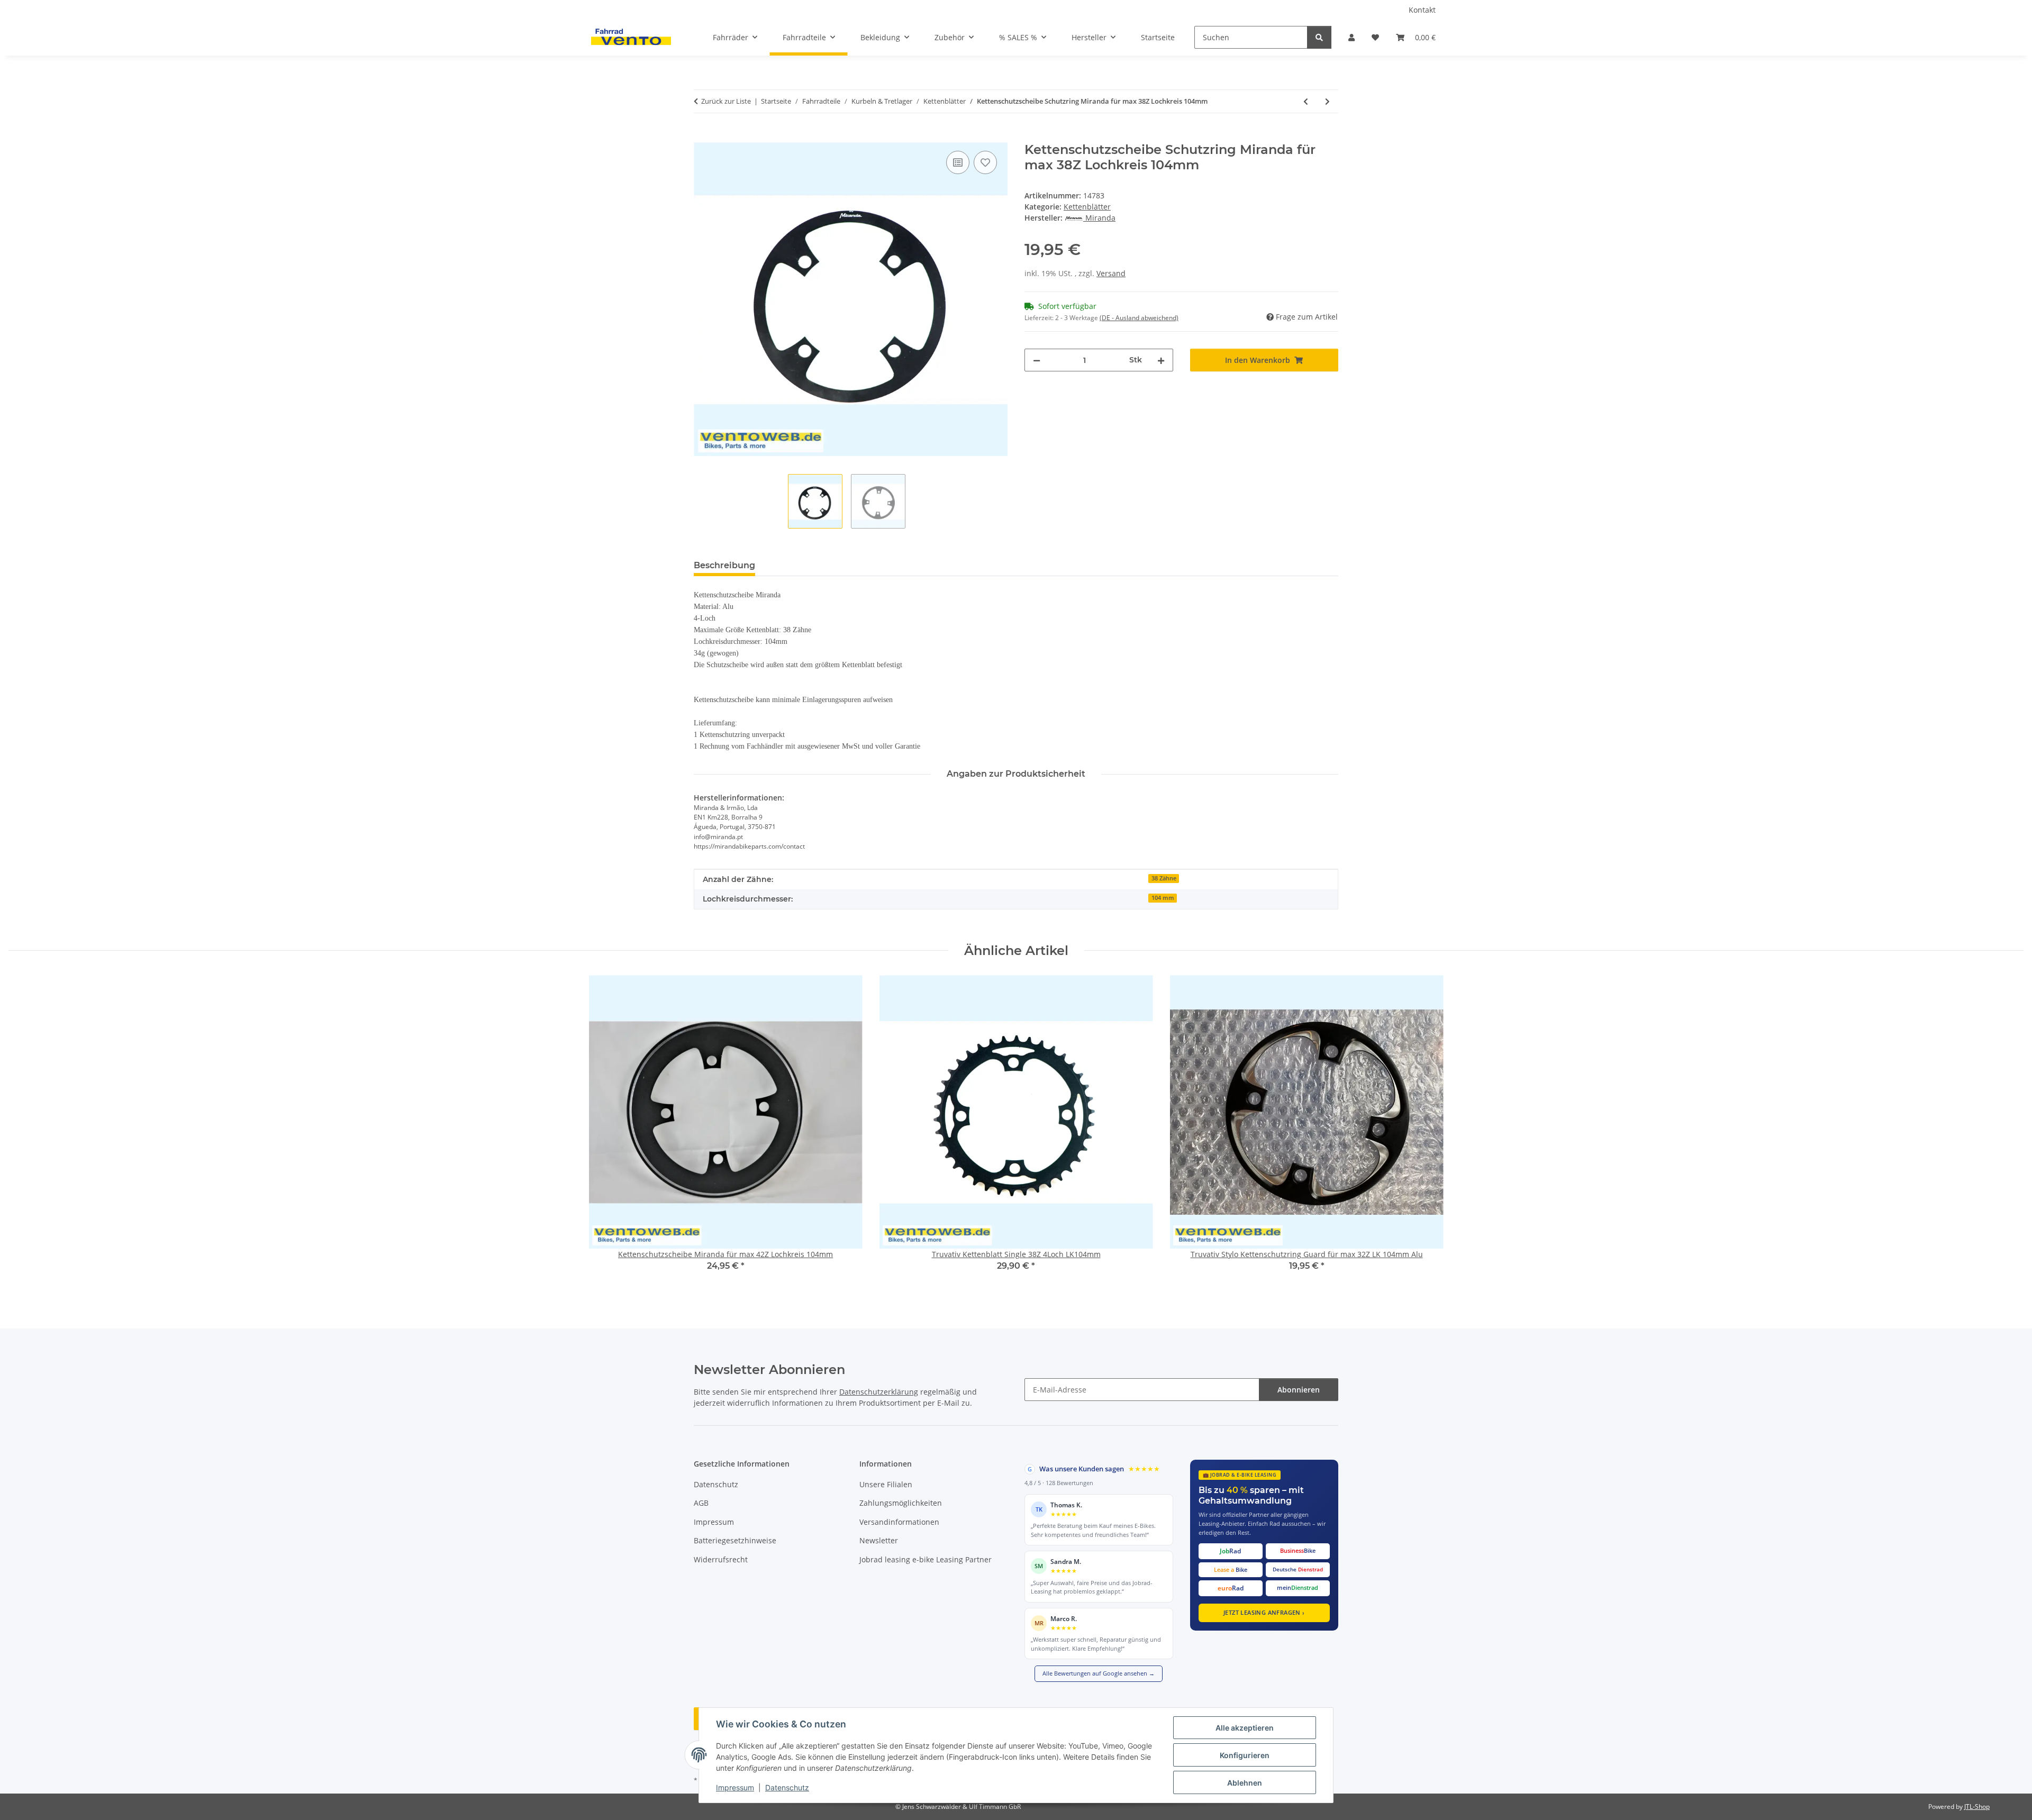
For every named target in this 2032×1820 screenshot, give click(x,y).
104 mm (1163, 898)
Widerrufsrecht (721, 1559)
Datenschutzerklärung (879, 1392)
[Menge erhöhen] (1161, 360)
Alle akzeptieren (1245, 1728)
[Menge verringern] (1037, 360)
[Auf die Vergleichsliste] (958, 162)
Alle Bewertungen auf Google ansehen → (1099, 1673)
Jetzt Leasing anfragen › (1264, 1612)
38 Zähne (1164, 878)
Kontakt (1422, 10)
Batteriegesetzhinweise (735, 1540)
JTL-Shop (1977, 1807)
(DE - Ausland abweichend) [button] (1139, 318)
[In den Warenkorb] (702, 136)
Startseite (1158, 37)
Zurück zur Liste (726, 101)
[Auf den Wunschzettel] (985, 162)
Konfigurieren (1245, 1755)
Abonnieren (1299, 1390)
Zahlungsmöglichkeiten (901, 1503)
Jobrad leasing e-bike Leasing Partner (926, 1559)
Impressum (735, 1787)
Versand (1111, 273)
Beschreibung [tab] (724, 565)
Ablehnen (1245, 1783)
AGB (701, 1503)
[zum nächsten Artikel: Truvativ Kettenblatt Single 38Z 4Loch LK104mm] (1327, 101)
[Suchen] (1319, 37)
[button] (1351, 37)
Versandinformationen (899, 1522)
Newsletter (879, 1540)
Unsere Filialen (886, 1484)
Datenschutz (787, 1787)
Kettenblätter (1087, 207)
